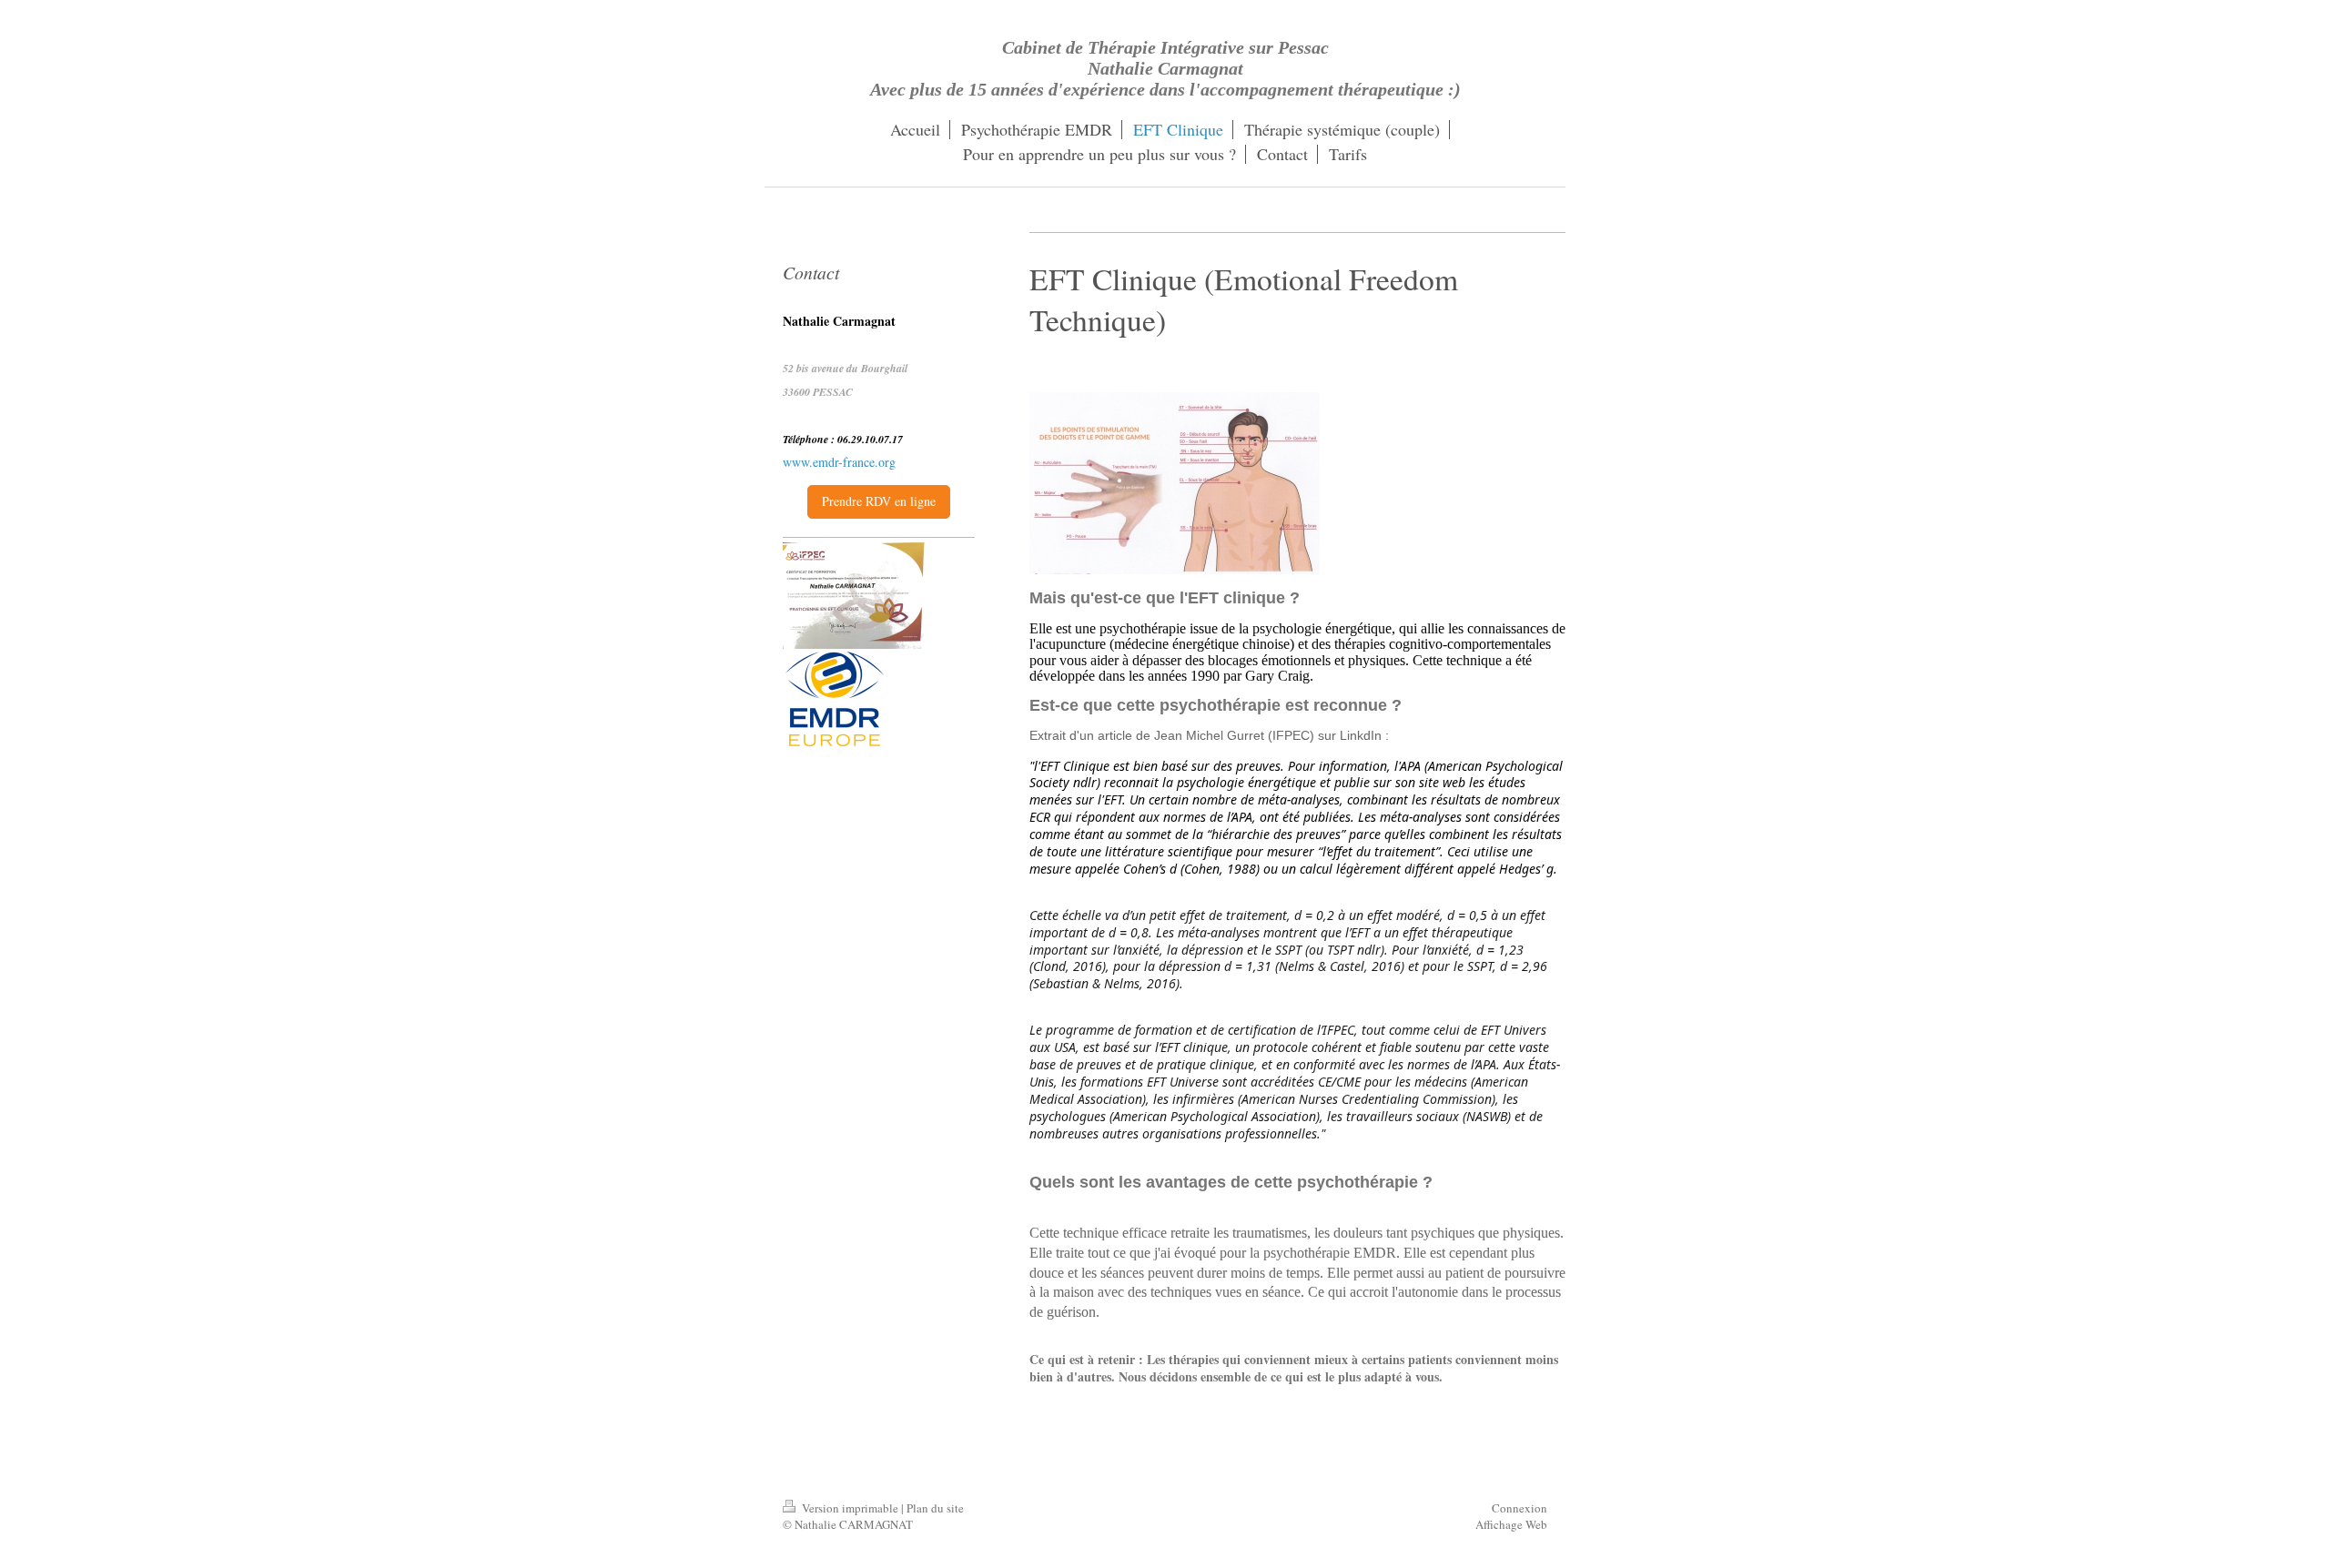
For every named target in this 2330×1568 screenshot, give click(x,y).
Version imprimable (850, 1508)
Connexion (1520, 1508)
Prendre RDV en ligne (879, 501)
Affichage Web (1511, 1524)
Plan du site (935, 1508)
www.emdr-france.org (839, 462)
